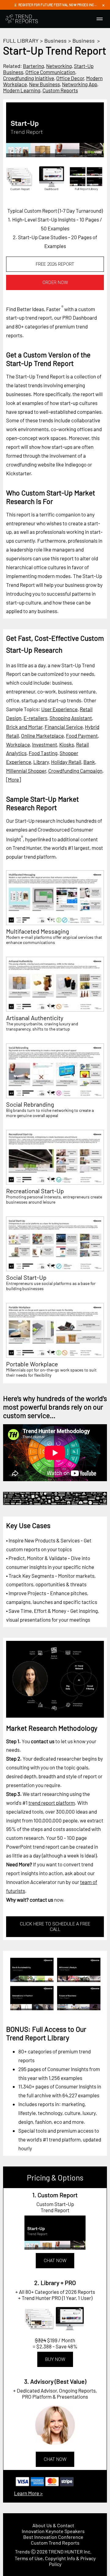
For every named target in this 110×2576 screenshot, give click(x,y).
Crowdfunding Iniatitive (29, 78)
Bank (89, 762)
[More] (13, 779)
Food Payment (82, 736)
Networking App (80, 84)
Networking (59, 66)
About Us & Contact (53, 2525)
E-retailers (35, 718)
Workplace (18, 744)
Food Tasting (43, 753)
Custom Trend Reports (55, 2543)
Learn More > (28, 2493)
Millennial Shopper (26, 771)
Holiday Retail (66, 762)
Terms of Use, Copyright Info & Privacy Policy (55, 2561)
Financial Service (64, 727)
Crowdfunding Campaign (75, 771)
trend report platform (52, 1803)
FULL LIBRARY (21, 41)
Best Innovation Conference (53, 2537)
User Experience (59, 709)
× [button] (103, 5)
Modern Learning (22, 90)
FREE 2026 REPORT (55, 264)
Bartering (33, 66)
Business (55, 41)
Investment (45, 744)
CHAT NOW (55, 2261)
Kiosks (67, 744)
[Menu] (100, 19)
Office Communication (50, 72)
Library (41, 762)
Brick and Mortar (24, 727)
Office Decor (70, 78)
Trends (22, 2551)
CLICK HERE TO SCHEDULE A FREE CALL (55, 1927)
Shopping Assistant (71, 718)
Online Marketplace (42, 736)
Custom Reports (60, 90)
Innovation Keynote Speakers (53, 2531)
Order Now (55, 282)
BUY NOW (55, 2359)
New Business (44, 84)
